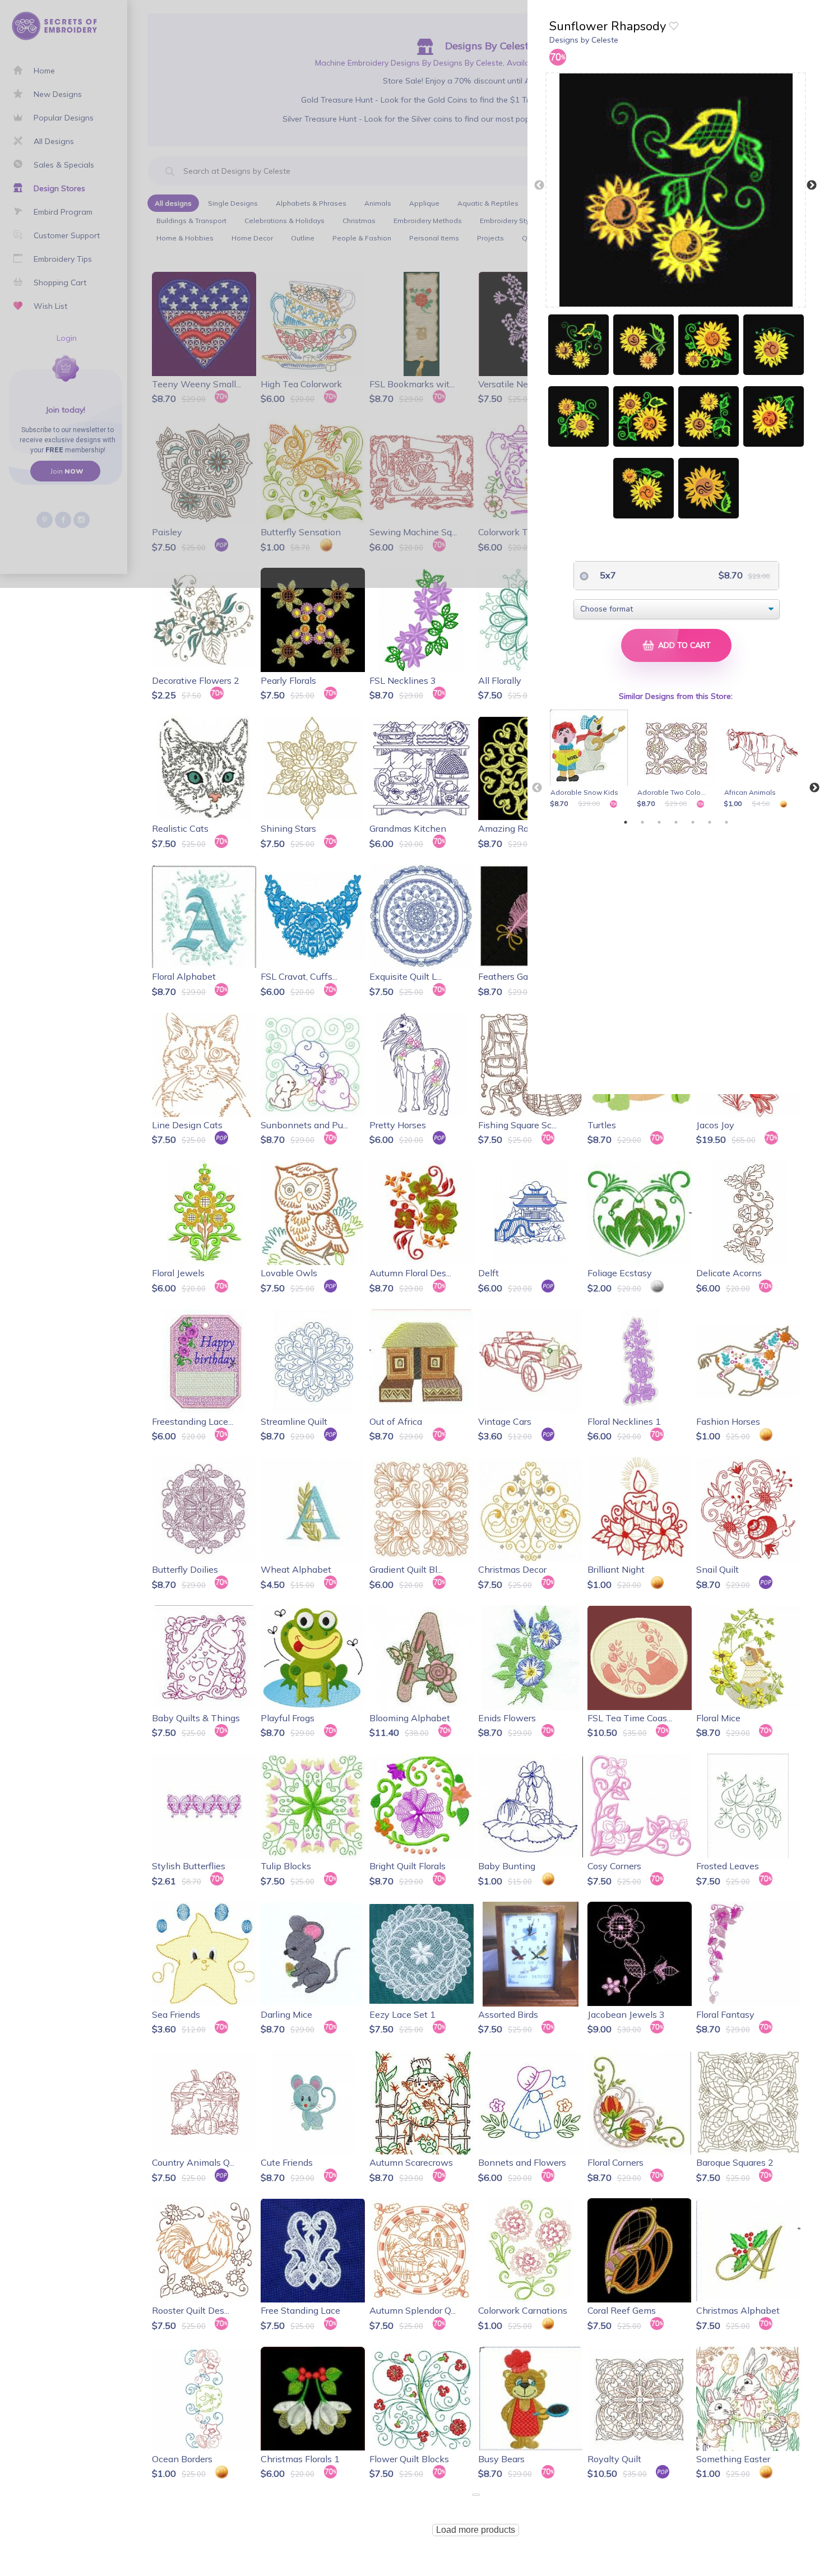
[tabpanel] (591, 759)
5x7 (607, 575)
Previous (539, 186)
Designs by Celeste (584, 40)
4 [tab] (676, 822)
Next (812, 186)
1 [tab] (626, 822)
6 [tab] (710, 822)
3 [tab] (659, 822)
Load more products (476, 2530)
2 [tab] (642, 822)
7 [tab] (726, 822)
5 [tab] (693, 822)
